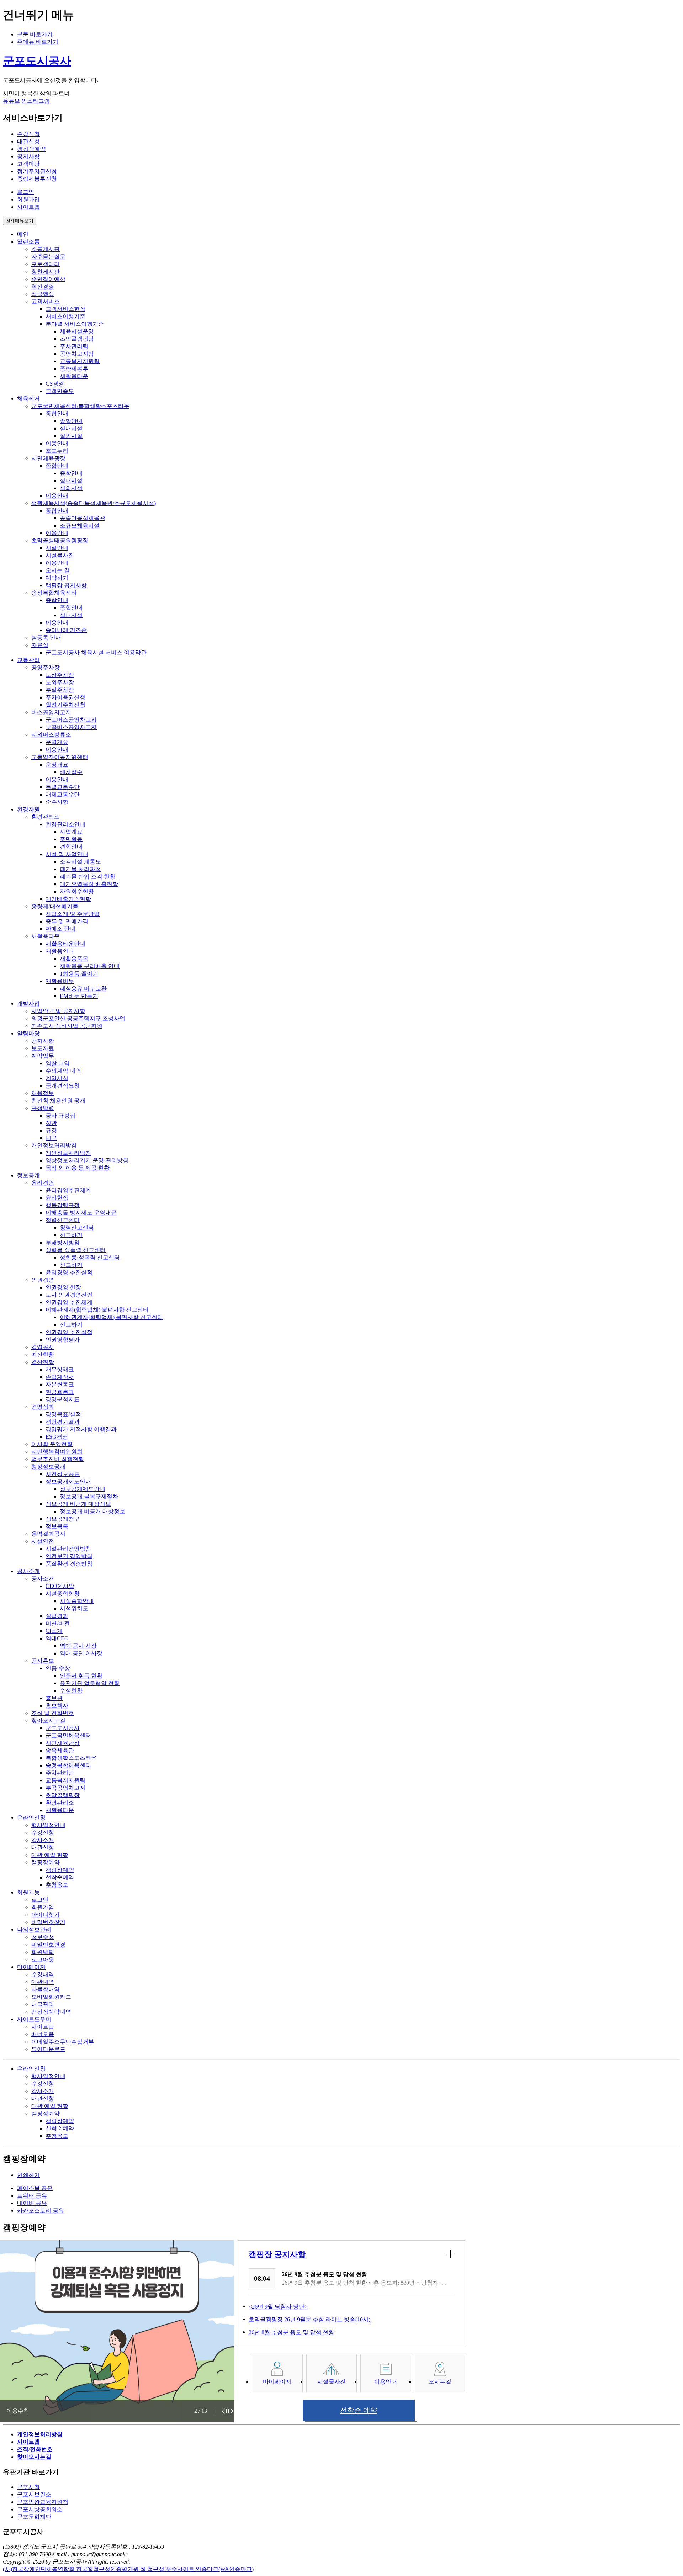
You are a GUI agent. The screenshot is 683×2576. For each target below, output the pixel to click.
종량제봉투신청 (37, 179)
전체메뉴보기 (20, 221)
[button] (223, 2411)
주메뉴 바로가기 (38, 42)
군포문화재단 (34, 2517)
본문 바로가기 (35, 34)
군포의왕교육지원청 (43, 2502)
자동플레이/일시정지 (228, 2411)
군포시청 (28, 2487)
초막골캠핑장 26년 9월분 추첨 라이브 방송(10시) (309, 2319)
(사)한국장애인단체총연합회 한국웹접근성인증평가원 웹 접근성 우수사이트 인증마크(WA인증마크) (128, 2569)
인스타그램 (36, 101)
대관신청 (28, 141)
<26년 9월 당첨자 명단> (278, 2307)
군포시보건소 (34, 2494)
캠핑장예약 (31, 149)
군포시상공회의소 (40, 2509)
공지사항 (28, 156)
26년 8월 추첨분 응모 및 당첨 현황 (291, 2332)
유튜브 (11, 101)
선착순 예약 (359, 2410)
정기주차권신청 (37, 171)
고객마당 (28, 164)
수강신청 (28, 134)
